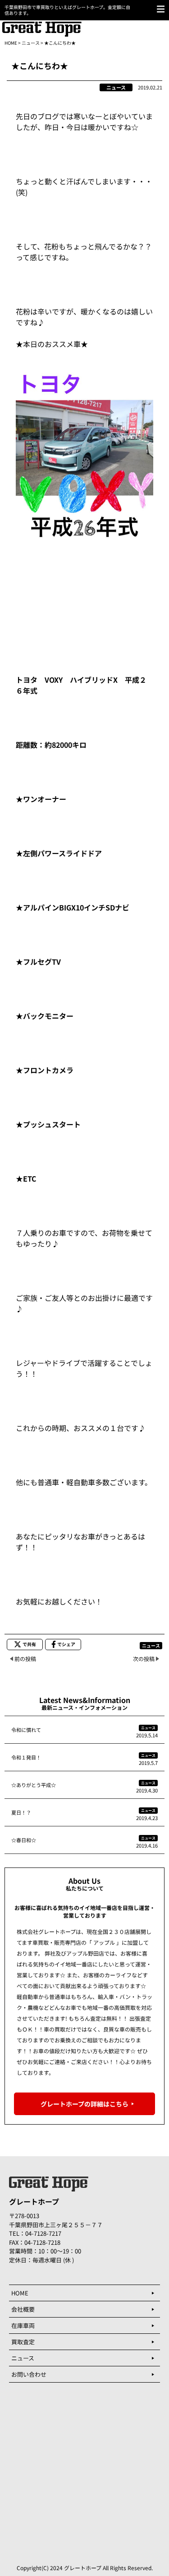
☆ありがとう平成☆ (34, 1785)
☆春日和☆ (24, 1840)
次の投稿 (144, 1659)
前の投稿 (25, 1659)
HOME (11, 43)
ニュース (31, 43)
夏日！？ (21, 1812)
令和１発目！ (26, 1757)
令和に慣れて (26, 1730)
